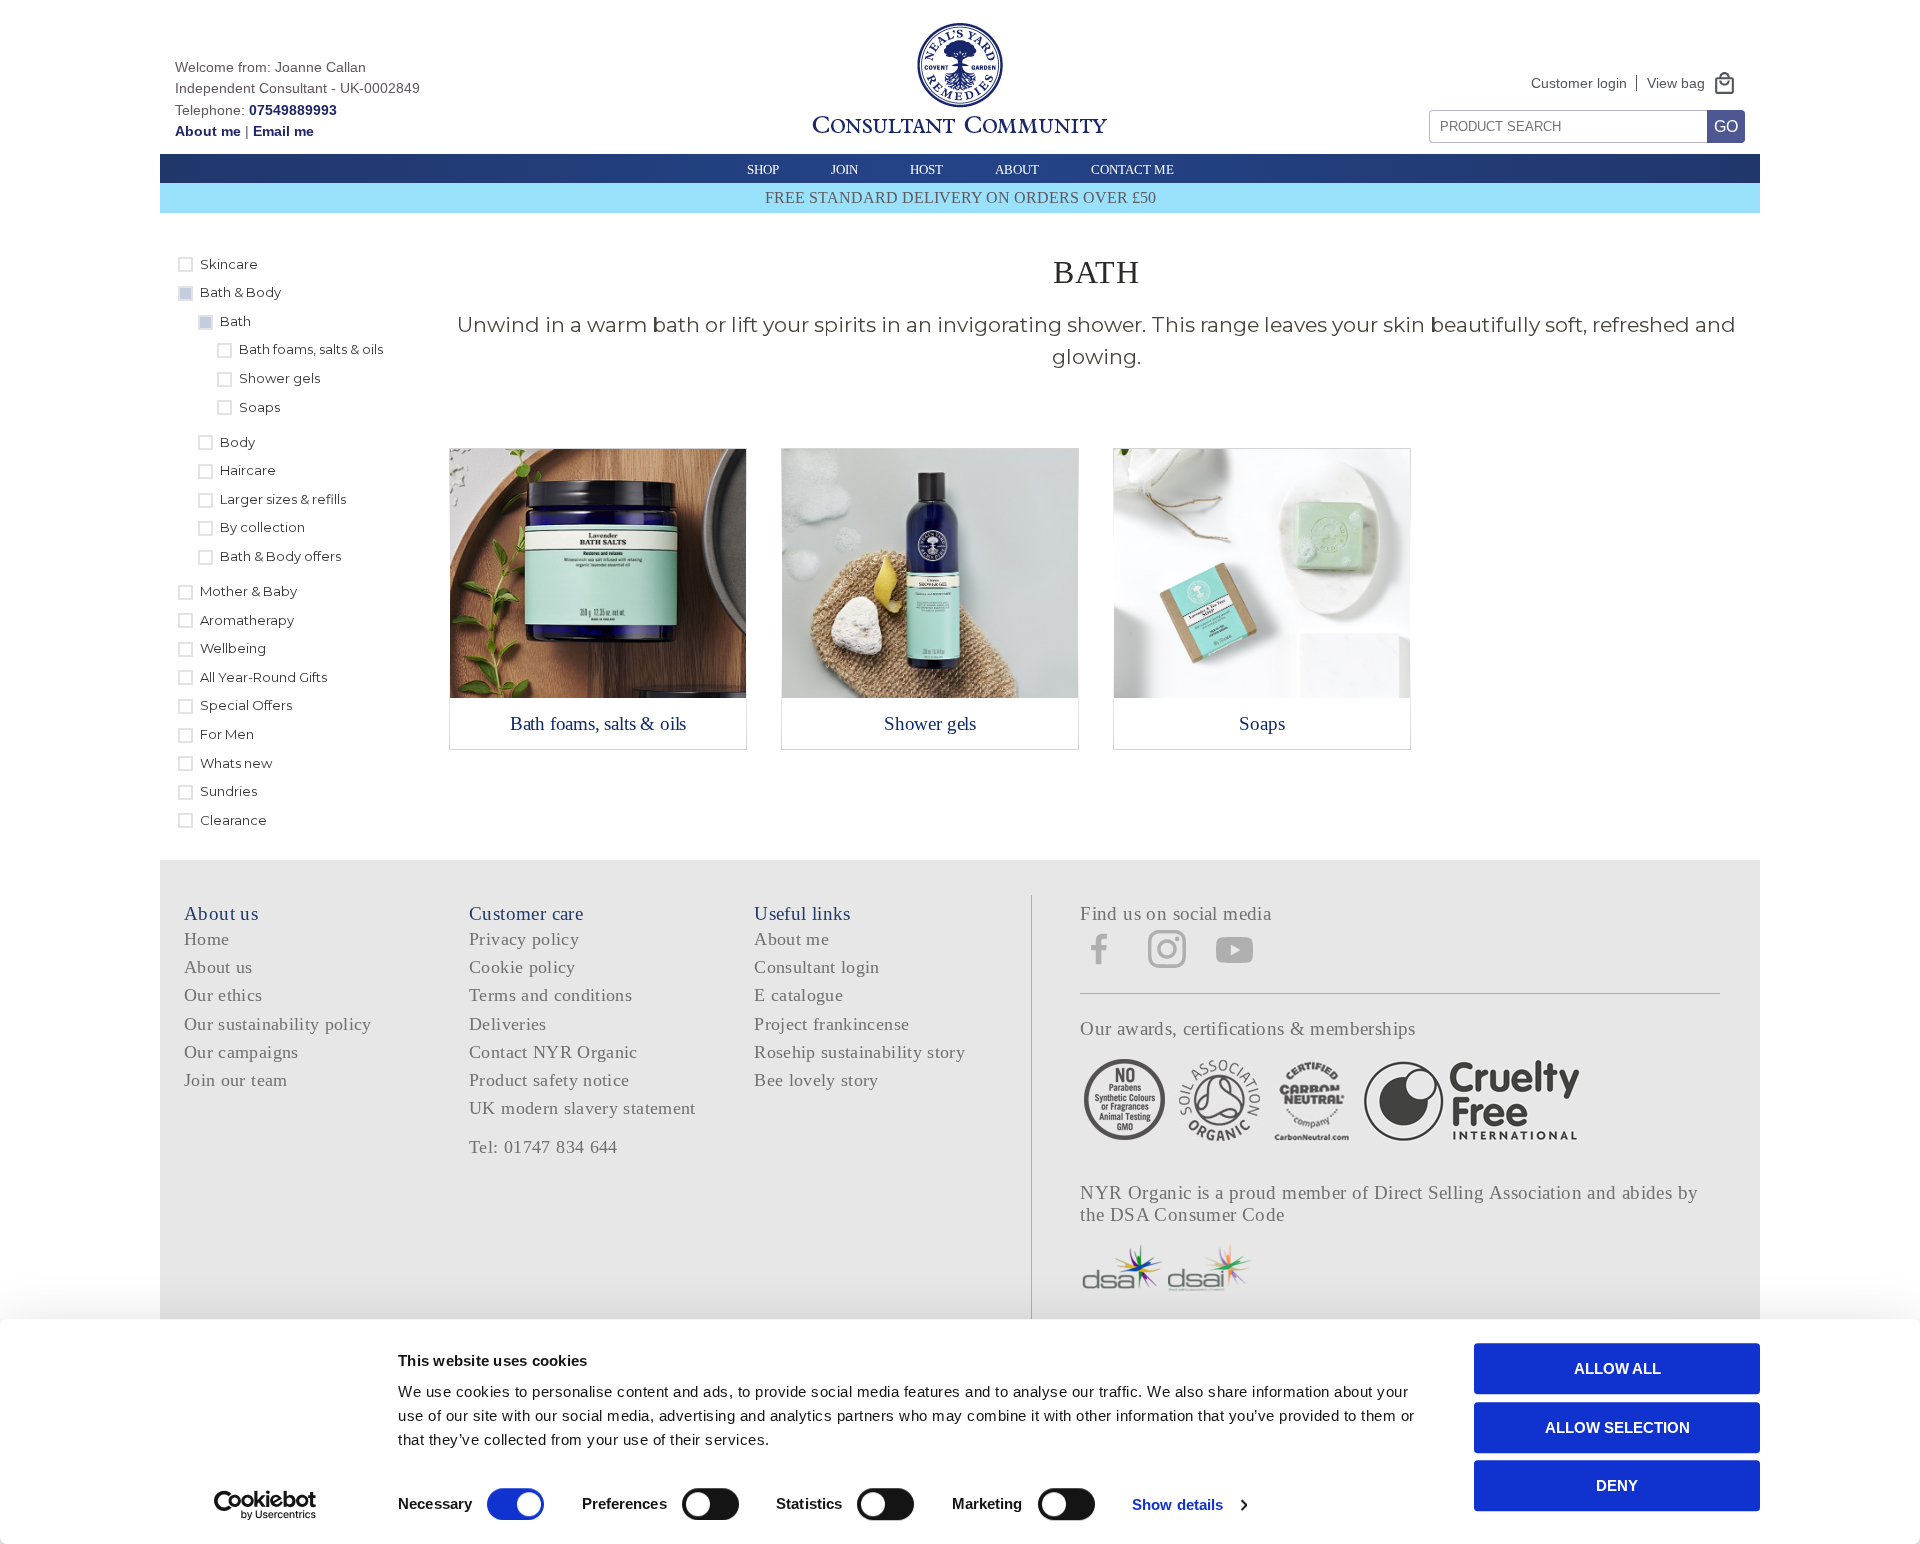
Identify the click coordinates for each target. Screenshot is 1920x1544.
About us (218, 967)
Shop (763, 169)
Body (237, 442)
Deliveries (508, 1024)
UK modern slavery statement (582, 1108)
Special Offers (246, 705)
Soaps (259, 407)
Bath (235, 321)
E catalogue (798, 995)
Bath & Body (240, 292)
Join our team (236, 1080)
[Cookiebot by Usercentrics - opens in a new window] (265, 1505)
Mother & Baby (248, 591)
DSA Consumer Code (1197, 1214)
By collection (262, 527)
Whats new (236, 763)
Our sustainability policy (278, 1024)
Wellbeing (233, 648)
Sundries (228, 791)
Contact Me (1132, 169)
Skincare (229, 264)
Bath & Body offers (280, 556)
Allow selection (1617, 1427)
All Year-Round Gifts (263, 677)
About (1017, 169)
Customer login (1579, 83)
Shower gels (279, 378)
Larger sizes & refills (283, 499)
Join (844, 169)
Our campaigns (241, 1052)
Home (206, 939)
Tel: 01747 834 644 (543, 1147)
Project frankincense (831, 1024)
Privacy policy (524, 939)
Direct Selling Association (1480, 1192)
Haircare (248, 470)
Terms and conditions (550, 995)
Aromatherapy (247, 620)
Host (926, 169)
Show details (1177, 1504)
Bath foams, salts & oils (311, 349)
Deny (1617, 1485)
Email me (283, 131)
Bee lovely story (816, 1080)
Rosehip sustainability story (859, 1052)
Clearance (233, 820)
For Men (227, 734)
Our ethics (223, 995)
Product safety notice (549, 1080)
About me (208, 131)
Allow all (1617, 1368)
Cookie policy (522, 967)
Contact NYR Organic (553, 1052)
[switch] (710, 1504)
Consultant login (817, 967)
